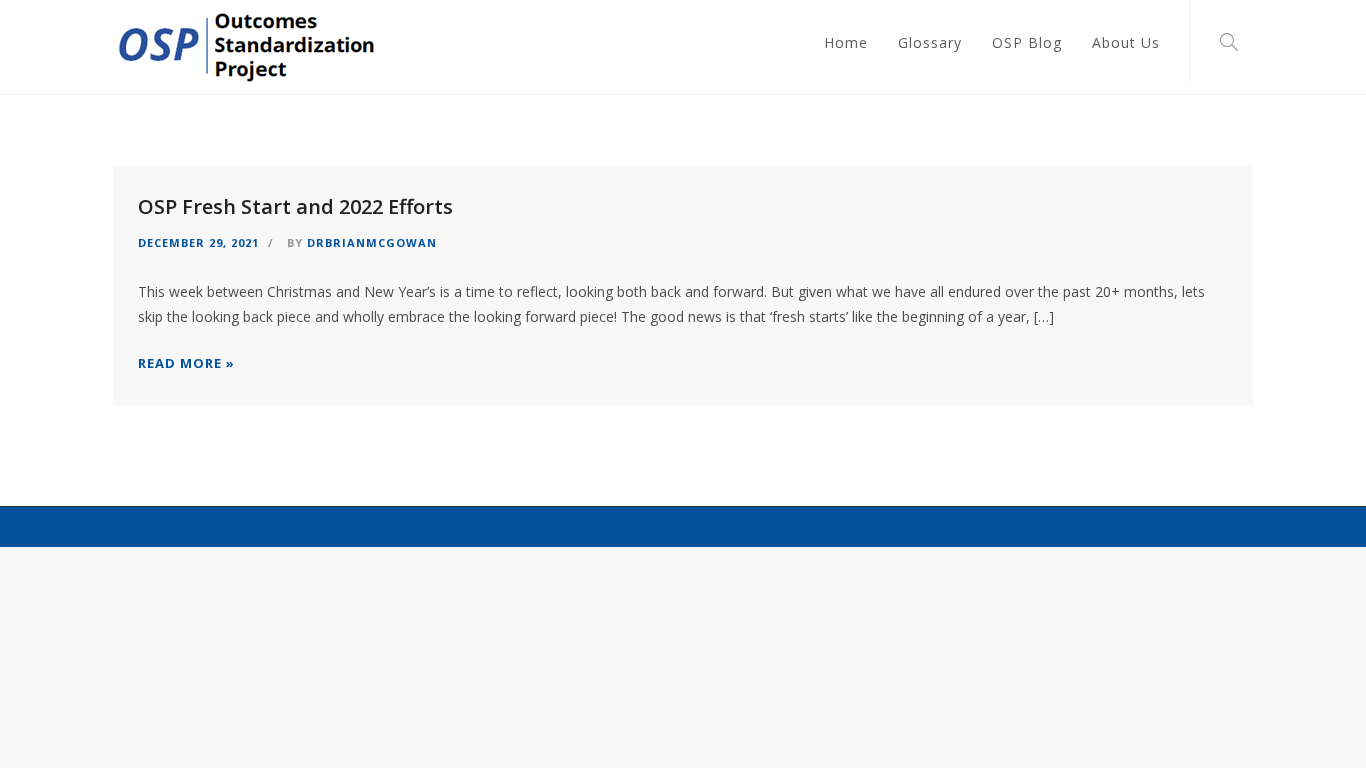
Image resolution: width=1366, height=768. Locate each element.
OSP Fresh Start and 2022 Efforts (295, 206)
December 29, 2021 (198, 242)
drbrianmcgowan (372, 242)
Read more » (186, 363)
